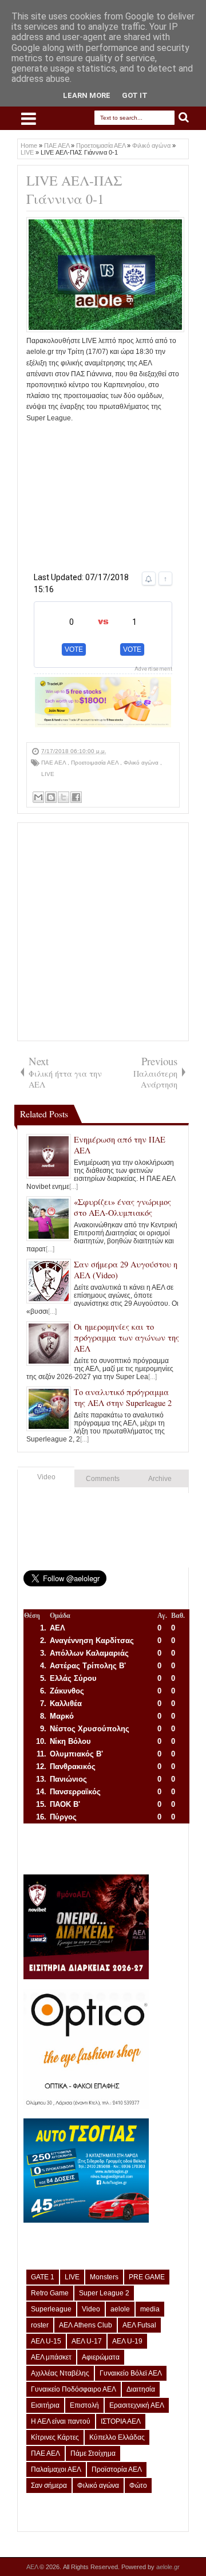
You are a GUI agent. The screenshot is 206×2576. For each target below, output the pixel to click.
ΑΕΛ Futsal (139, 2325)
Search (184, 118)
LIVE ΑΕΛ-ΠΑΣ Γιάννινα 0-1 (74, 190)
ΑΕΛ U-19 (127, 2341)
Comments (103, 1479)
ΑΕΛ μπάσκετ (51, 2357)
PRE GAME (147, 2277)
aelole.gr (168, 2567)
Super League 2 (104, 2293)
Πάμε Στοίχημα (93, 2453)
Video (46, 1477)
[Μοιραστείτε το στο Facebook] (76, 797)
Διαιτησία (141, 2389)
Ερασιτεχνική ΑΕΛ (137, 2405)
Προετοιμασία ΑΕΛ (96, 763)
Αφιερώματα (101, 2357)
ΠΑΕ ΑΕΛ (54, 763)
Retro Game (50, 2293)
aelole (120, 2309)
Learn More (87, 95)
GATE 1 (43, 2277)
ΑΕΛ (33, 2567)
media (150, 2309)
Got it (135, 95)
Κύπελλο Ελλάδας (117, 2437)
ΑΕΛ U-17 (87, 2341)
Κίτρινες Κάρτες (55, 2437)
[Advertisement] (103, 495)
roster (40, 2325)
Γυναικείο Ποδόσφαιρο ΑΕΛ (74, 2389)
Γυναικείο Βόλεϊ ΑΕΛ (131, 2373)
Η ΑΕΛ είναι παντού (61, 2421)
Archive (160, 1479)
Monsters (104, 2277)
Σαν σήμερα (49, 2486)
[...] (74, 1187)
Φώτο (138, 2486)
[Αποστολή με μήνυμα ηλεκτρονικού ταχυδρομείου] (38, 797)
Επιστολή (84, 2405)
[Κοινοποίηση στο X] (64, 797)
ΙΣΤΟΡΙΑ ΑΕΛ (121, 2421)
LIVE (48, 774)
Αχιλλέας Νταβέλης (60, 2373)
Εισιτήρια (45, 2405)
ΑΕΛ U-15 (46, 2341)
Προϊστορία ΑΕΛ (117, 2469)
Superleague (51, 2309)
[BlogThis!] (51, 797)
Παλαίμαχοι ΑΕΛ (56, 2469)
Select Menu (29, 119)
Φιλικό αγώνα (142, 763)
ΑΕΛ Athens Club (86, 2325)
